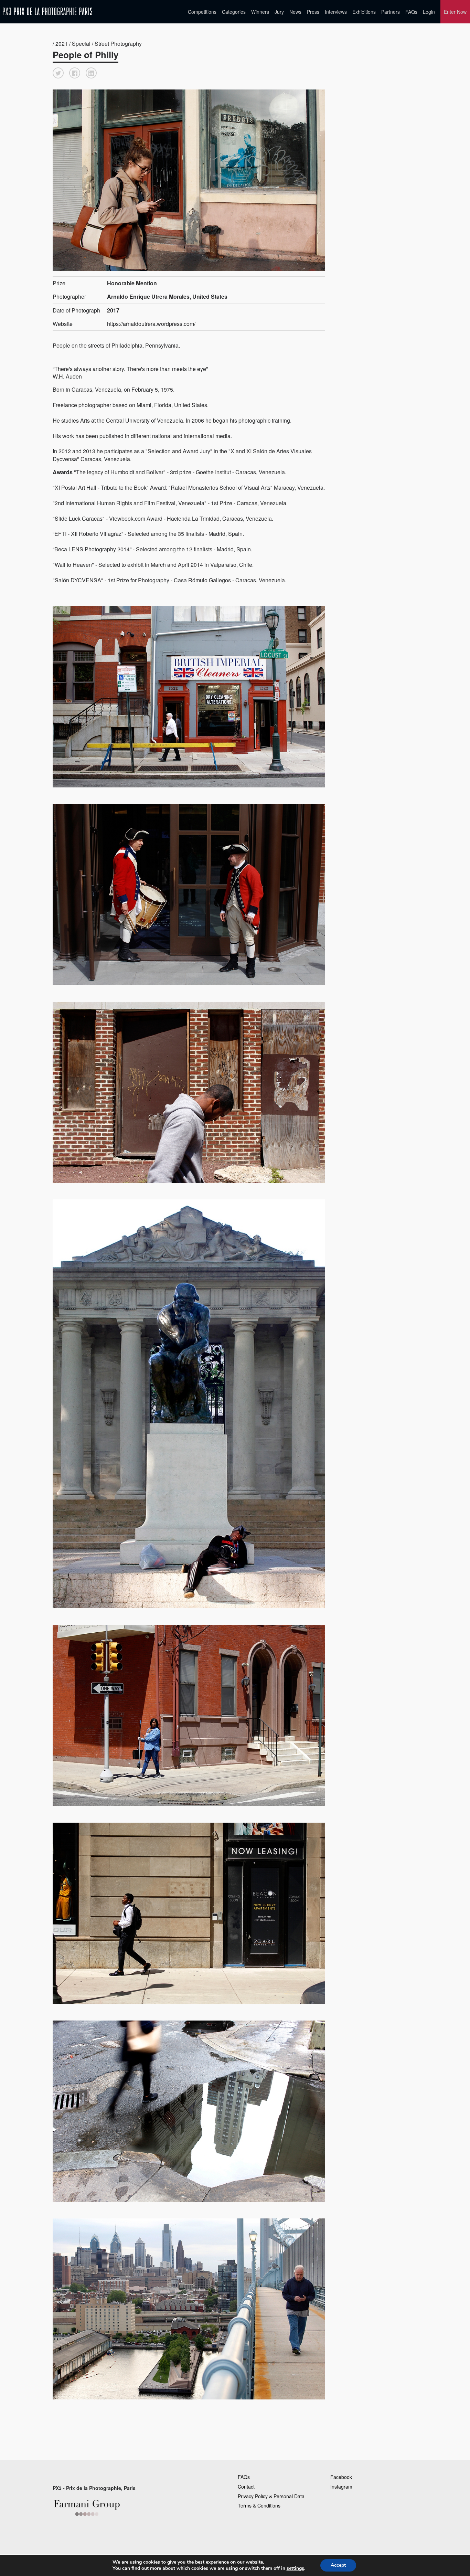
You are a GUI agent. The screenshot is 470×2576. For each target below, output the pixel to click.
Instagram (341, 2487)
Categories (234, 12)
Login (429, 12)
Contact (246, 2487)
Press (313, 12)
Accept (338, 2565)
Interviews (336, 12)
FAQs (411, 12)
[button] (58, 73)
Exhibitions (364, 12)
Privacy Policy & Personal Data (271, 2496)
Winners (260, 12)
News (295, 12)
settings (295, 2568)
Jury (279, 12)
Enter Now (455, 12)
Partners (391, 12)
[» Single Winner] (47, 12)
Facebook (341, 2477)
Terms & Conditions (259, 2505)
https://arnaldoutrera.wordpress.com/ (151, 324)
